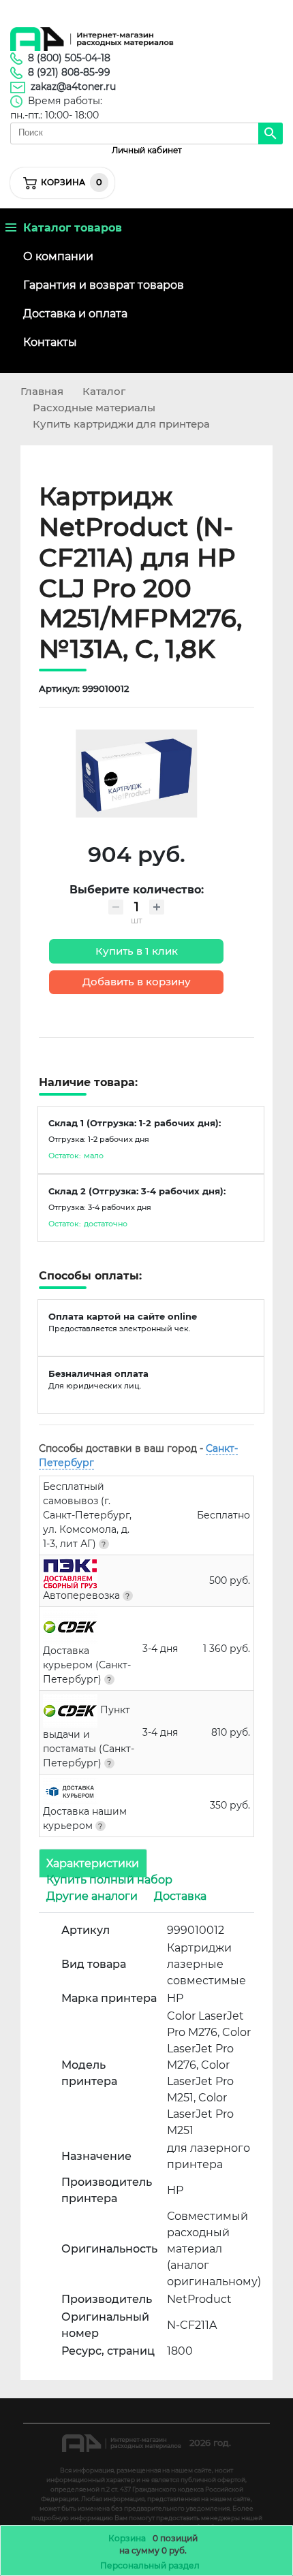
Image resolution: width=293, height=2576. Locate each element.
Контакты (50, 342)
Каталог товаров (69, 228)
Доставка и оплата (75, 314)
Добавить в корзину (137, 982)
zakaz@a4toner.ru (73, 86)
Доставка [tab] (180, 1896)
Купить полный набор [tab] (109, 1880)
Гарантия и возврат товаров (104, 285)
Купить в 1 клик (137, 951)
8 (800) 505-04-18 (69, 58)
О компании (58, 256)
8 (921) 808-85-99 (69, 72)
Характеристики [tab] (93, 1863)
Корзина (127, 2538)
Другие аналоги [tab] (92, 1896)
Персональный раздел (150, 2565)
